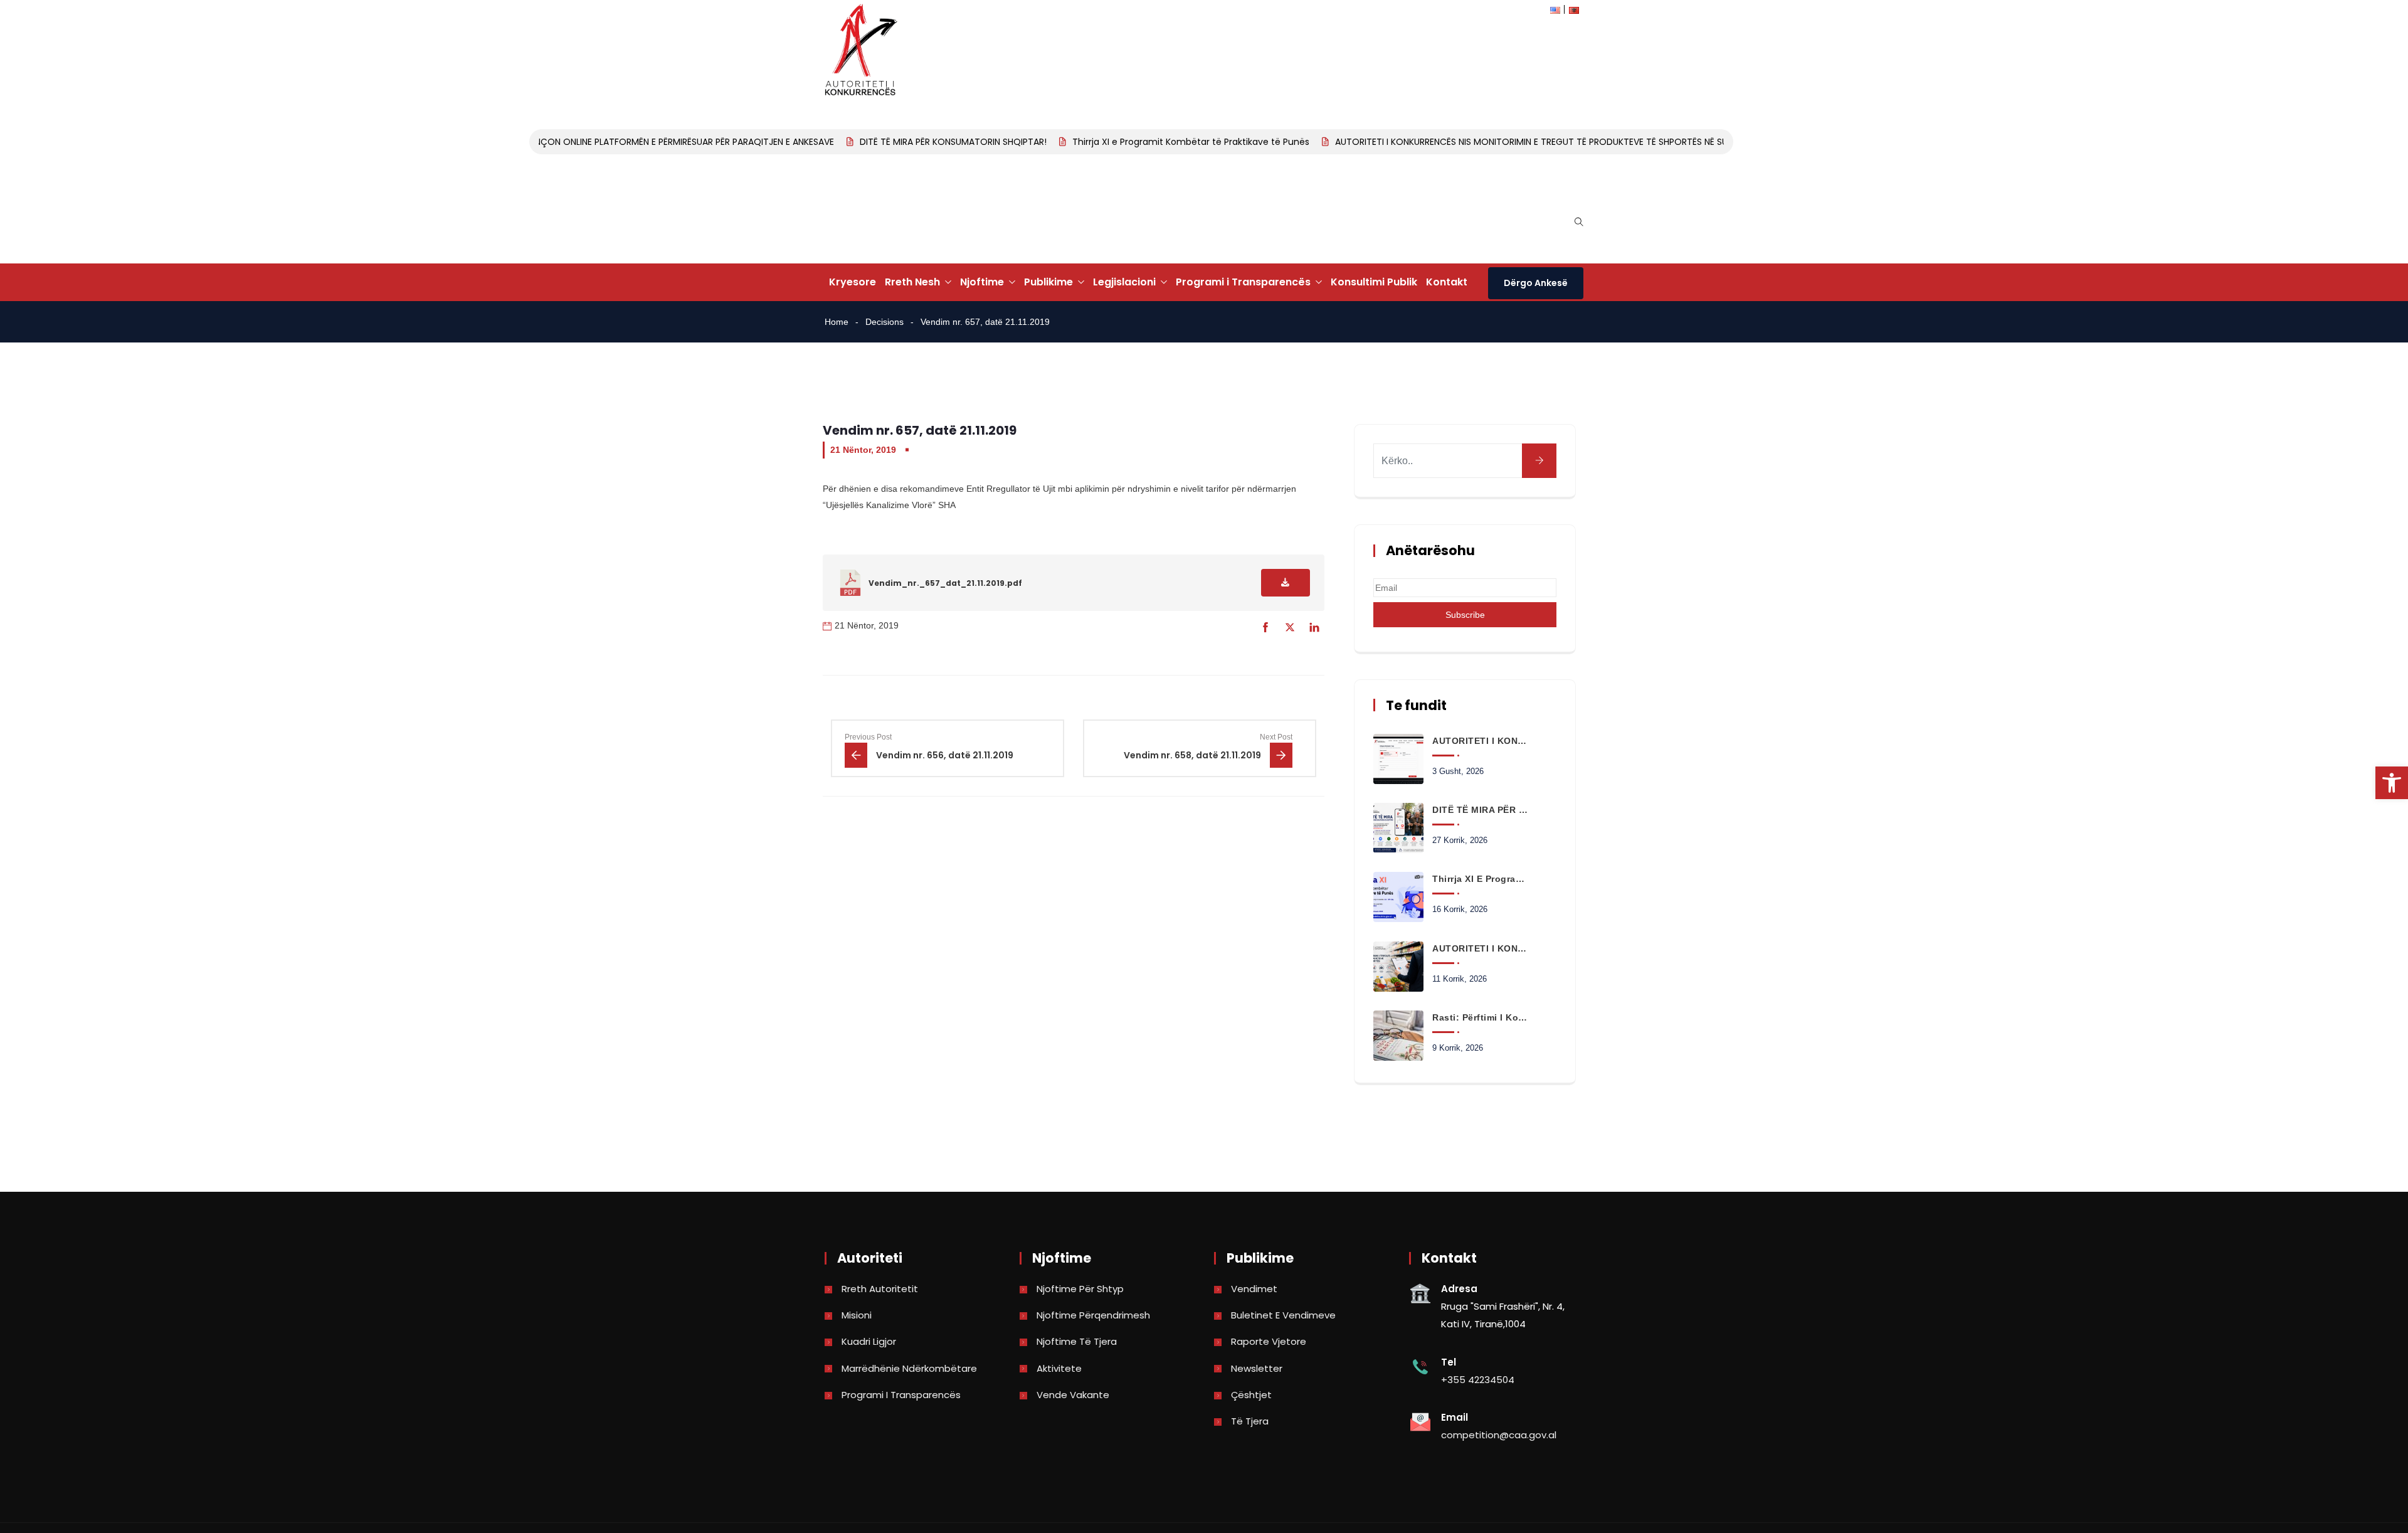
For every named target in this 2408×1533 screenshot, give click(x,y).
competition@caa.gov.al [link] (1499, 1435)
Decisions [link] (885, 322)
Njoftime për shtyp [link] (1080, 1289)
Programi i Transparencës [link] (1243, 282)
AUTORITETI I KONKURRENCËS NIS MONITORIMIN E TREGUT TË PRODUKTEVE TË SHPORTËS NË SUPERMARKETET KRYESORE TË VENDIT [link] (1577, 142)
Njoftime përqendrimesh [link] (1093, 1315)
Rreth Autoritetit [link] (880, 1289)
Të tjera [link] (1250, 1421)
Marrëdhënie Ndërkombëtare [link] (909, 1368)
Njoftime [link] (982, 282)
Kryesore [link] (853, 282)
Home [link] (837, 322)
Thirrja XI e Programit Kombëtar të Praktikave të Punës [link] (1163, 142)
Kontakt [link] (1447, 282)
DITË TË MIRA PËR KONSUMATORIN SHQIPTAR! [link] (926, 142)
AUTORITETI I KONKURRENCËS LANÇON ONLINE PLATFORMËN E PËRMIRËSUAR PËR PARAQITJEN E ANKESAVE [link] (590, 142)
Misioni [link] (857, 1315)
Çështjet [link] (1251, 1395)
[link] (2392, 783)
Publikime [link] (1048, 282)
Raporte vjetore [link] (1269, 1341)
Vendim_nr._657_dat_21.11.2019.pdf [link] (945, 583)
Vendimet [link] (1254, 1289)
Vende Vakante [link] (1073, 1395)
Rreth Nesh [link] (912, 282)
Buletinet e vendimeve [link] (1283, 1315)
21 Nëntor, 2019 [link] (863, 450)
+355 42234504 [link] (1478, 1380)
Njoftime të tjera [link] (1077, 1341)
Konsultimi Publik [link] (1374, 282)
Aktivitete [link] (1059, 1368)
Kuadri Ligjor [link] (869, 1341)
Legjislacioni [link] (1124, 282)
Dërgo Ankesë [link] (1536, 283)
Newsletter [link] (1257, 1368)
